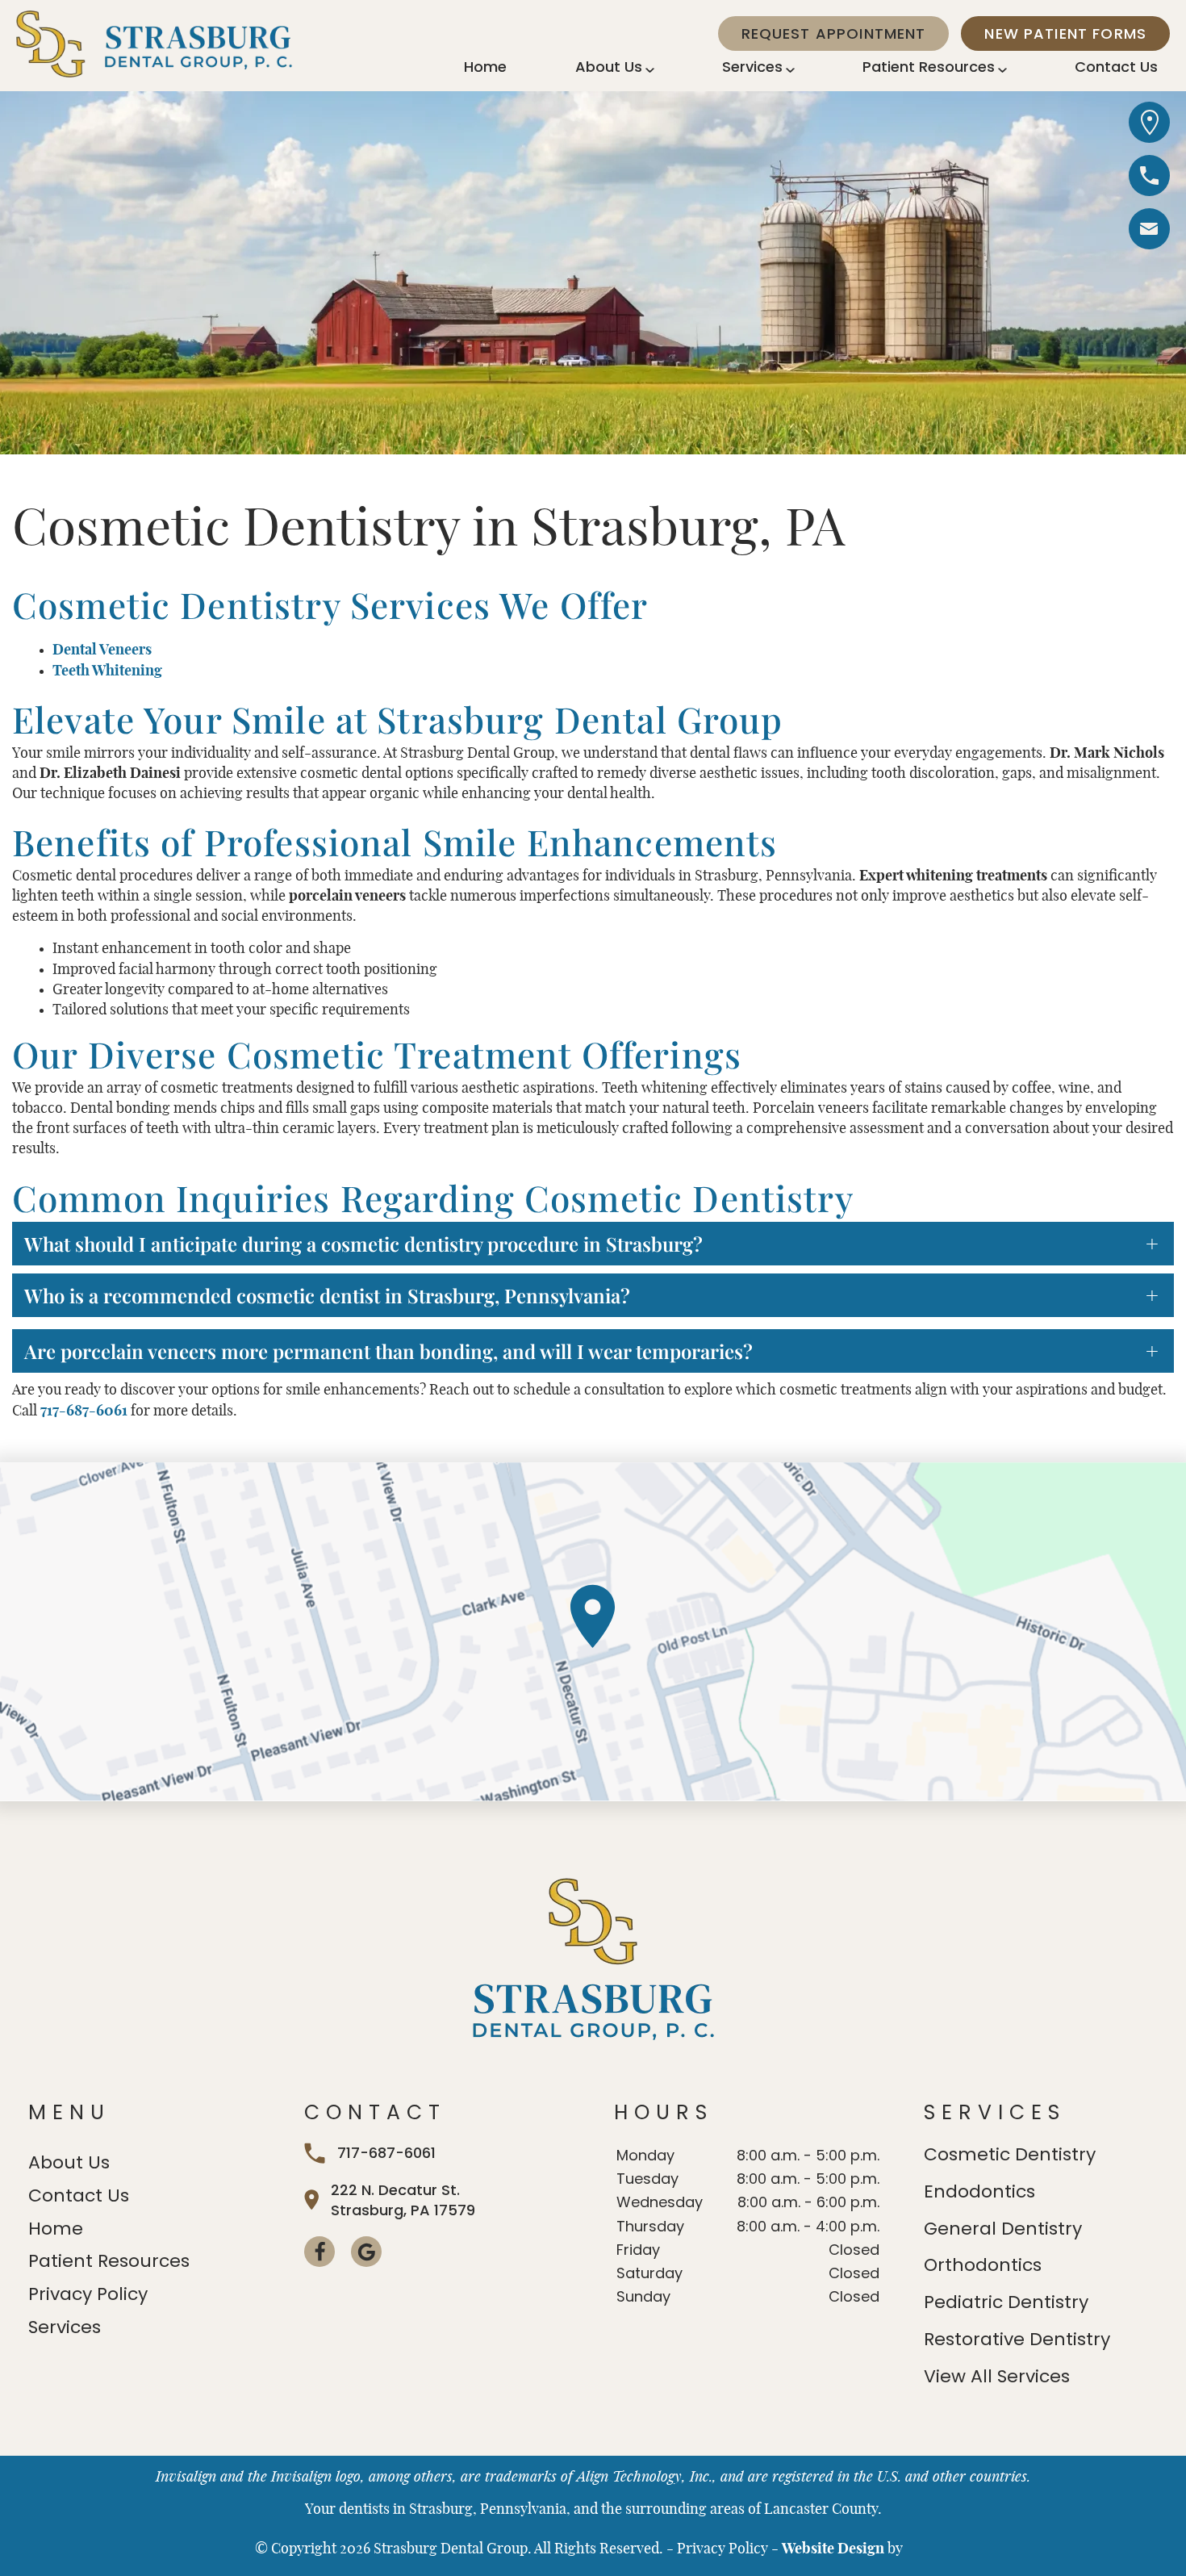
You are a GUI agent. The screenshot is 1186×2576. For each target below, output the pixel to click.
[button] (1149, 232)
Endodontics (979, 2191)
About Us (609, 67)
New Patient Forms (1065, 33)
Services (752, 67)
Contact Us (1116, 67)
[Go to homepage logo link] (593, 1961)
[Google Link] (366, 2252)
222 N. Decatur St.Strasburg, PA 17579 (403, 2200)
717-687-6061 (84, 1411)
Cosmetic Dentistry (1010, 2154)
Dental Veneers (102, 650)
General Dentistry (1003, 2229)
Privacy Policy (88, 2294)
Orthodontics (983, 2265)
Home (485, 67)
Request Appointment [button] (834, 33)
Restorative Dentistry (1017, 2339)
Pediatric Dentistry (1006, 2302)
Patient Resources (929, 67)
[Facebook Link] (319, 2252)
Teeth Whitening (107, 671)
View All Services (997, 2376)
